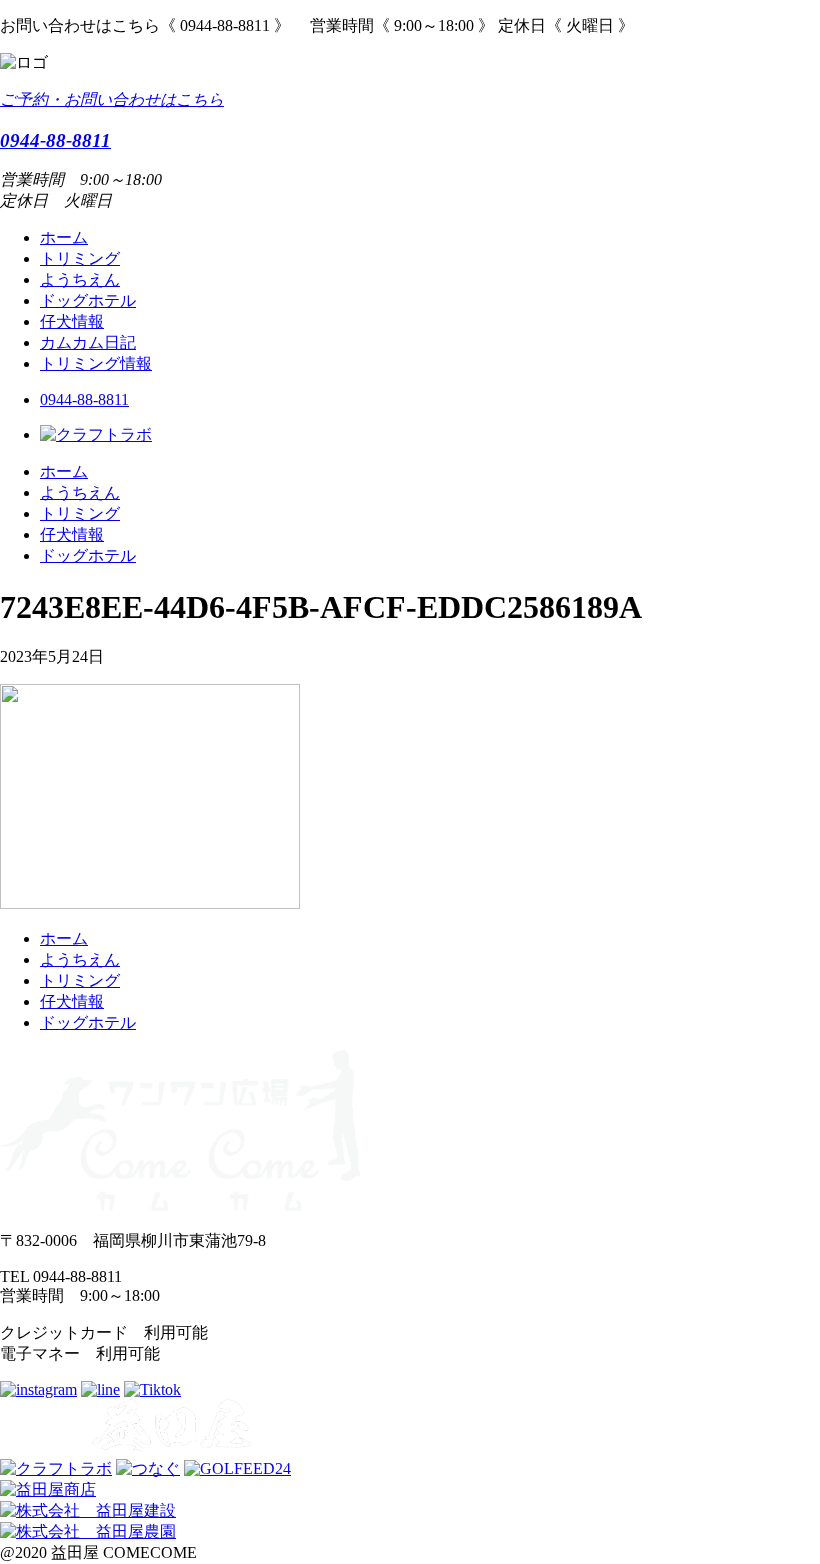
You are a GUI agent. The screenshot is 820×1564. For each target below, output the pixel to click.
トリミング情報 (96, 363)
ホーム (64, 237)
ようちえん (80, 279)
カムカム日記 (88, 342)
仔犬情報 (72, 321)
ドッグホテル (88, 300)
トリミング (80, 258)
